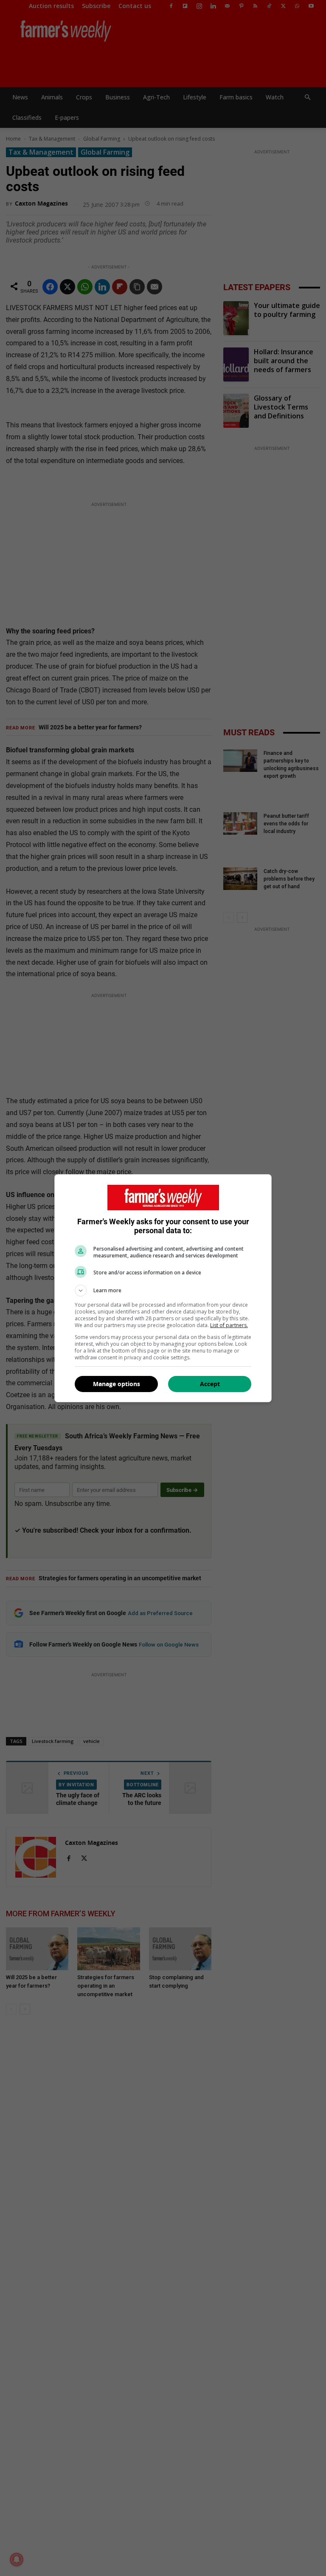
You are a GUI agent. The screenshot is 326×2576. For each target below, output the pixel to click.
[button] (163, 1291)
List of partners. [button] (229, 1325)
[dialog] (163, 1288)
